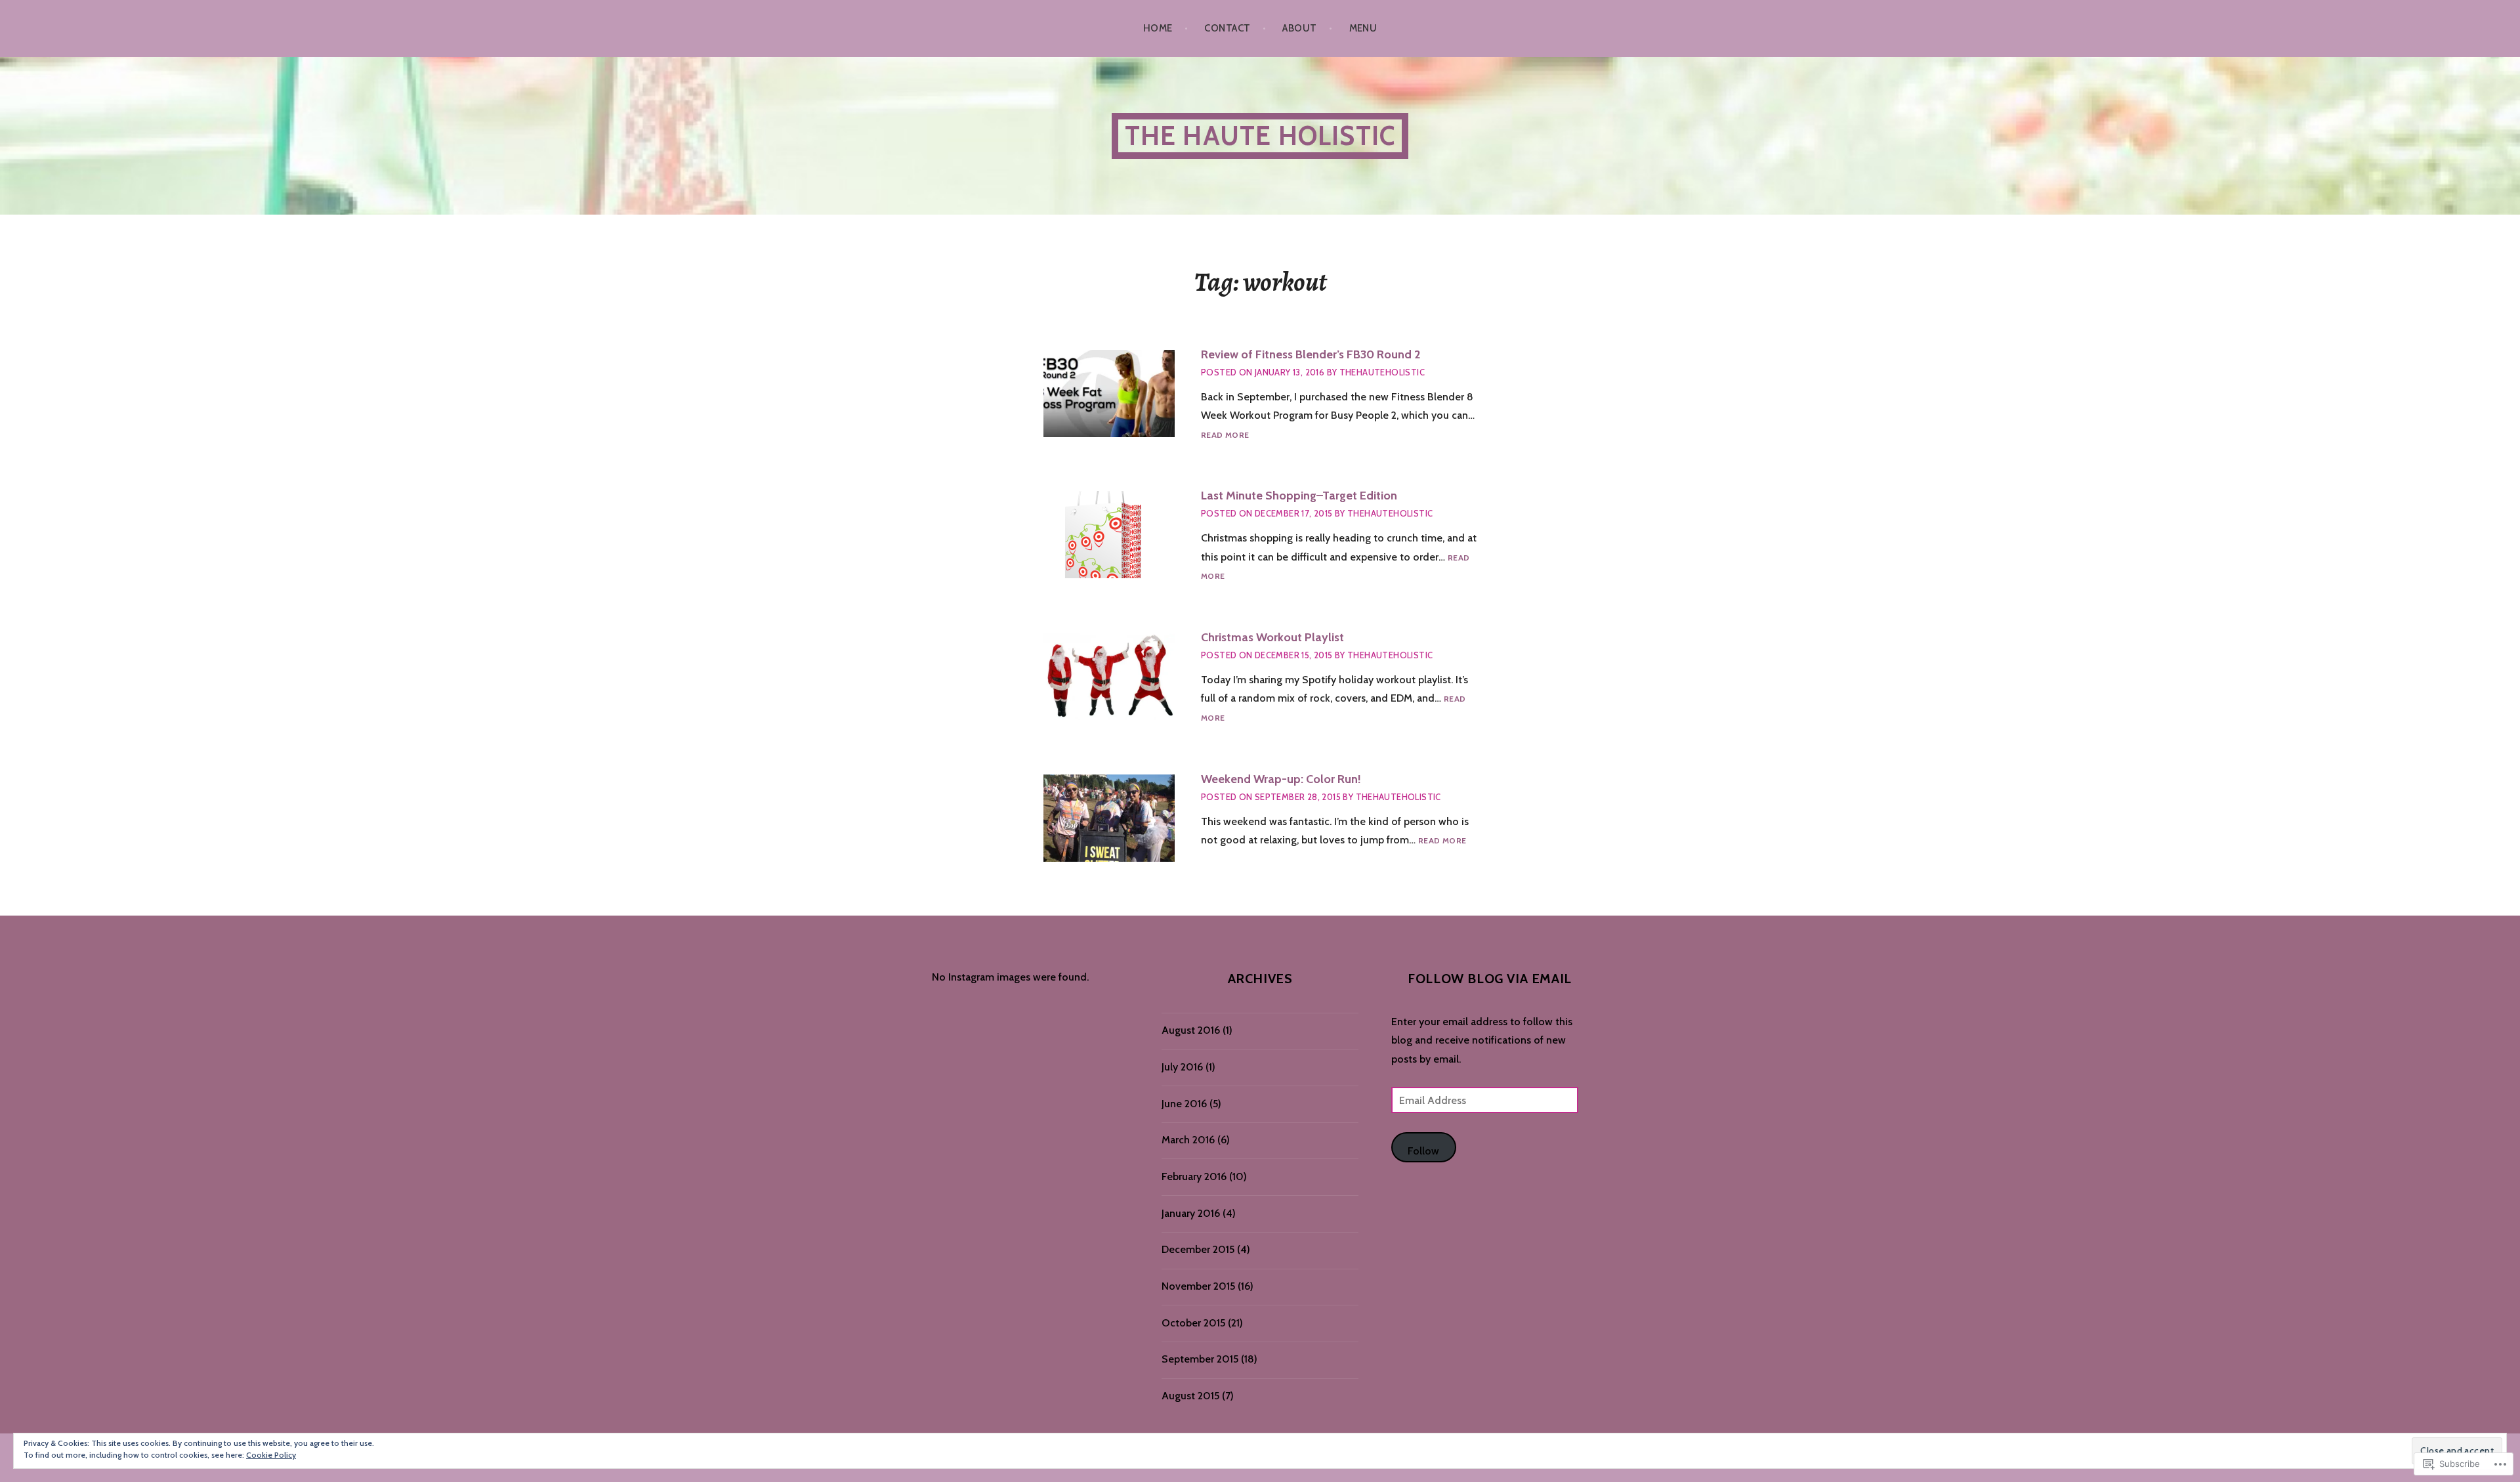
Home (1158, 28)
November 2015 (1198, 1286)
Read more (1225, 435)
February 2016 (1194, 1176)
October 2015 (1193, 1323)
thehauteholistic (1382, 372)
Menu (1363, 28)
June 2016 (1184, 1104)
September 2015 (1200, 1359)
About (1299, 28)
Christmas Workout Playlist (1272, 637)
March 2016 (1188, 1140)
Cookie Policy (271, 1455)
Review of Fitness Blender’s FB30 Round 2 (1311, 354)
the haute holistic (1260, 136)
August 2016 (1191, 1030)
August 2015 (1190, 1396)
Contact (1227, 28)
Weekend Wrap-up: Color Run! (1281, 779)
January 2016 (1191, 1213)
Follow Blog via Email (1490, 979)
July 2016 (1182, 1067)
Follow (1423, 1151)
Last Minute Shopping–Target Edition (1299, 496)
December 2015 (1198, 1249)
